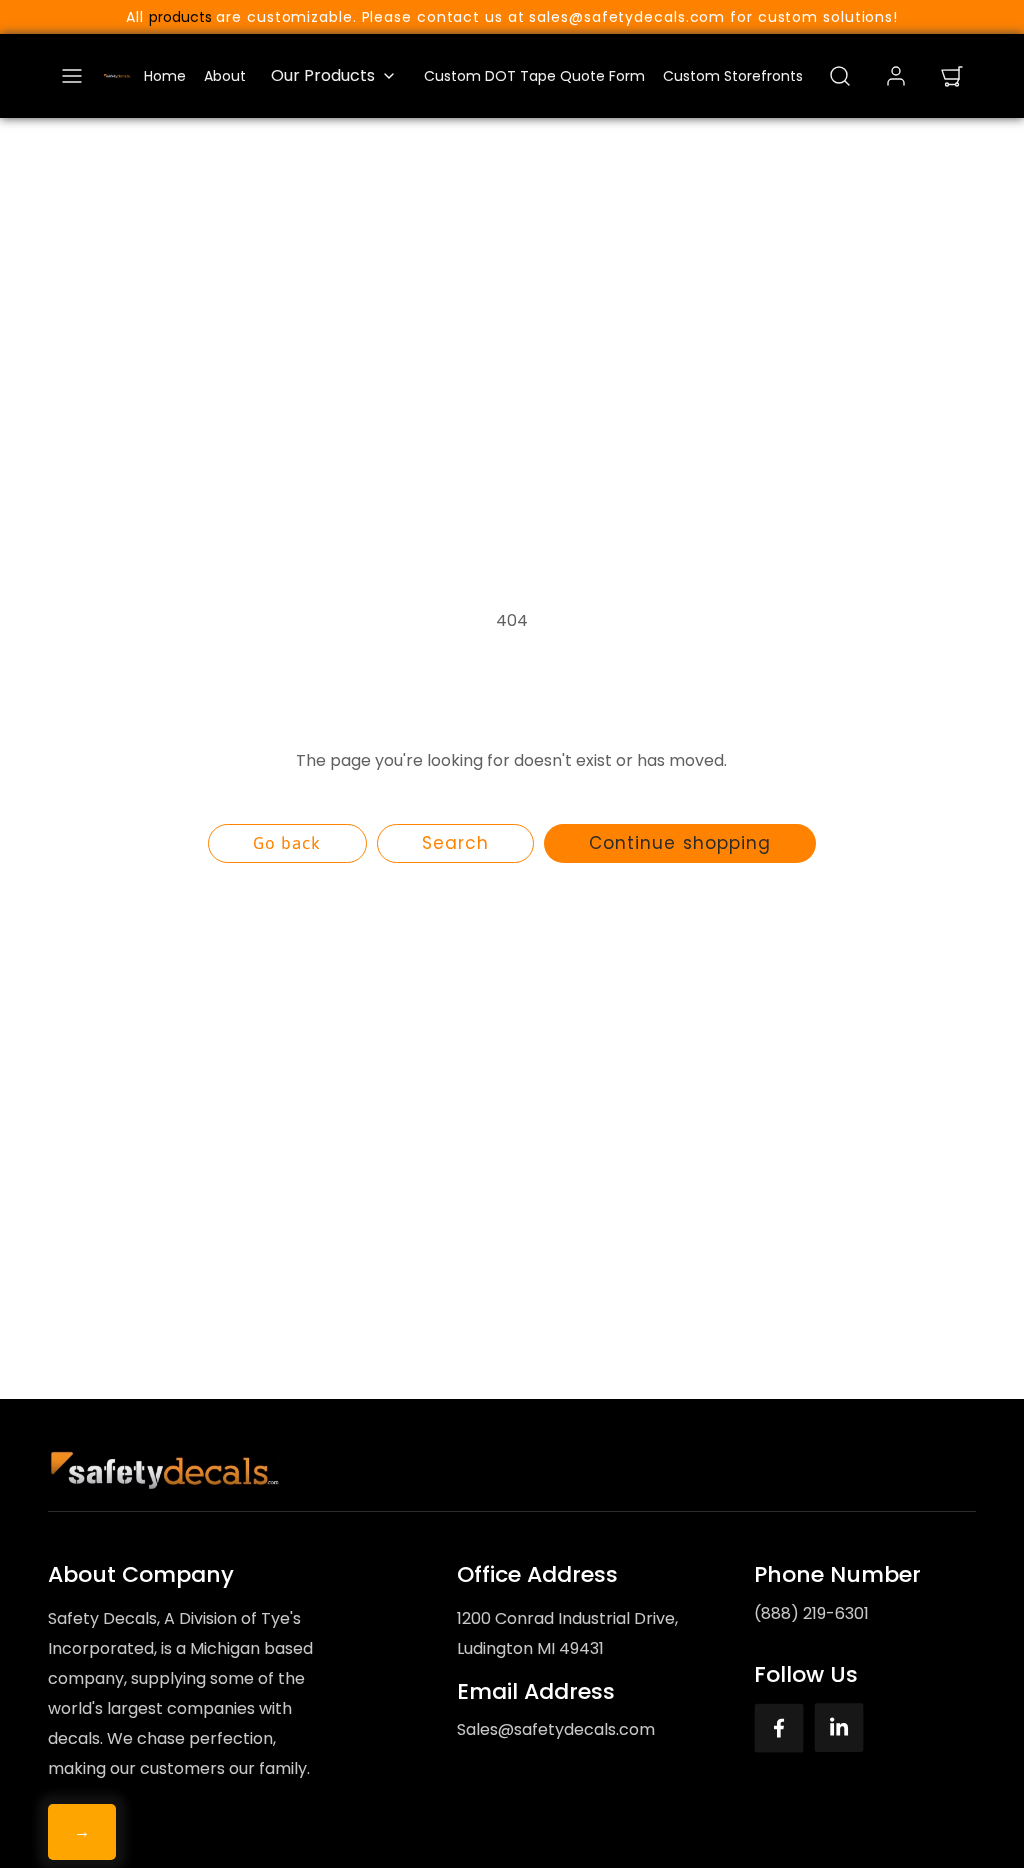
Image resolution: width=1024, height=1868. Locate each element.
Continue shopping (679, 843)
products (180, 17)
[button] (72, 76)
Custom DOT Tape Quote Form (534, 76)
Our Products (323, 75)
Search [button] (455, 843)
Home (165, 76)
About (225, 76)
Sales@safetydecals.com (556, 1729)
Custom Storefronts (733, 76)
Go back (287, 843)
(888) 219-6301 (811, 1613)
